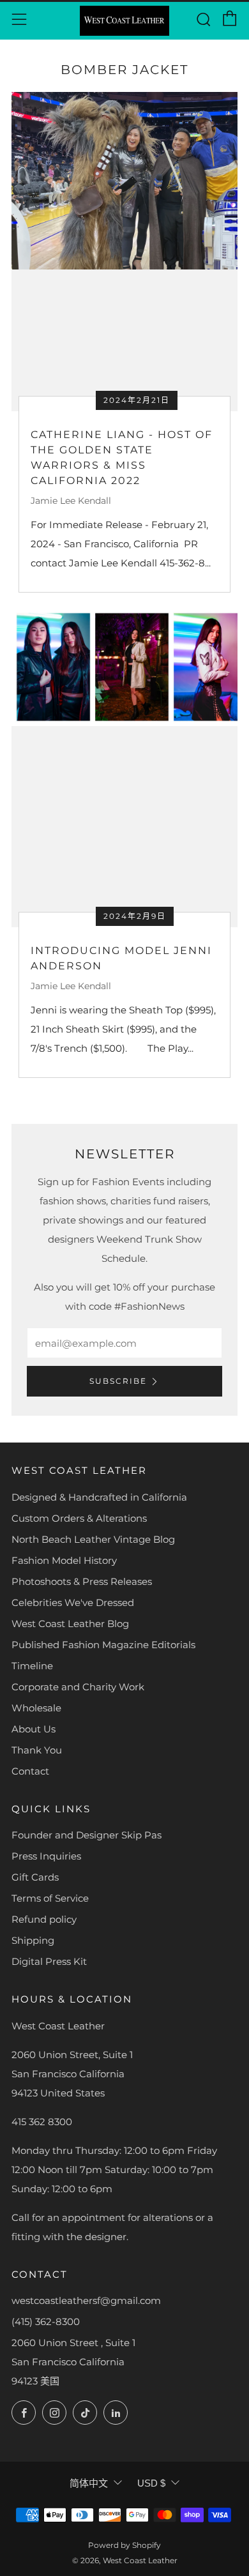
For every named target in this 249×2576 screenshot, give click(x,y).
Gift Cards (35, 1877)
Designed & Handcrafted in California (99, 1497)
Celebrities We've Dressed (73, 1602)
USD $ (151, 2483)
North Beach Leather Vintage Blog (93, 1539)
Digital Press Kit (49, 1961)
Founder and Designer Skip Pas (87, 1835)
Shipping (33, 1940)
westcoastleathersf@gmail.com (86, 2300)
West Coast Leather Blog (70, 1624)
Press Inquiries (46, 1856)
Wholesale (36, 1708)
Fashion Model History (64, 1560)
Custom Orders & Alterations (79, 1518)
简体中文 (89, 2483)
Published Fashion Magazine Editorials (103, 1645)
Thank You (37, 1750)
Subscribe (118, 1381)
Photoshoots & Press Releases (82, 1581)
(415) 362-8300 (46, 2322)
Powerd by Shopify (124, 2545)
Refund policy (44, 1919)
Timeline (32, 1666)
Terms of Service (50, 1898)
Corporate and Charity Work (78, 1687)
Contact (30, 1771)
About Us (34, 1729)
